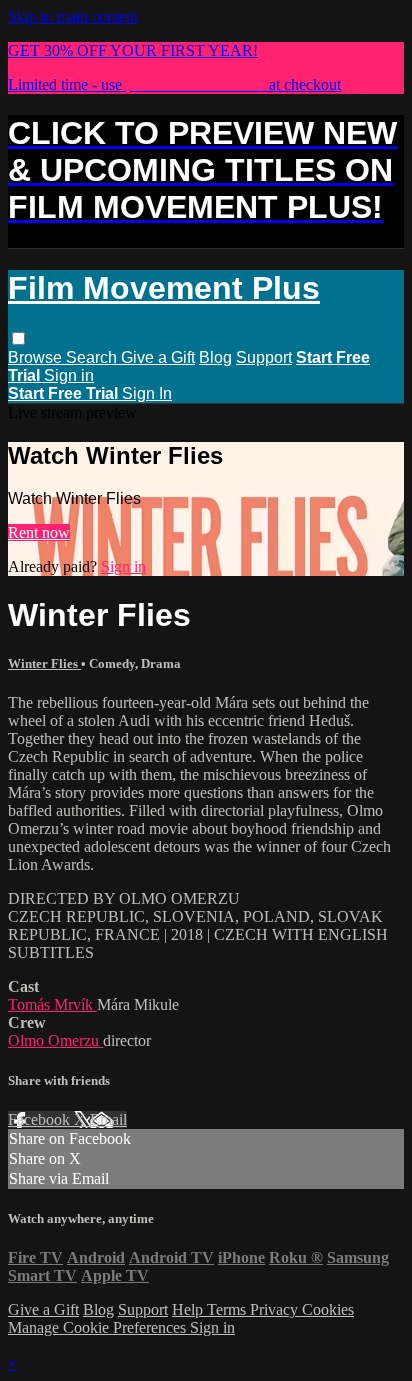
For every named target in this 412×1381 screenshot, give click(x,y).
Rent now (39, 532)
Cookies (328, 1309)
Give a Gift (158, 357)
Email (108, 1119)
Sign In (147, 393)
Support (264, 357)
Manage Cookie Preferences (99, 1327)
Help (189, 1309)
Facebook (41, 1119)
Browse (37, 357)
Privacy (276, 1309)
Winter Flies (44, 663)
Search (93, 357)
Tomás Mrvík (52, 1004)
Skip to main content (73, 16)
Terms (228, 1309)
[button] (18, 338)
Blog (215, 357)
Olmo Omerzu (55, 1040)
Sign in (69, 375)
